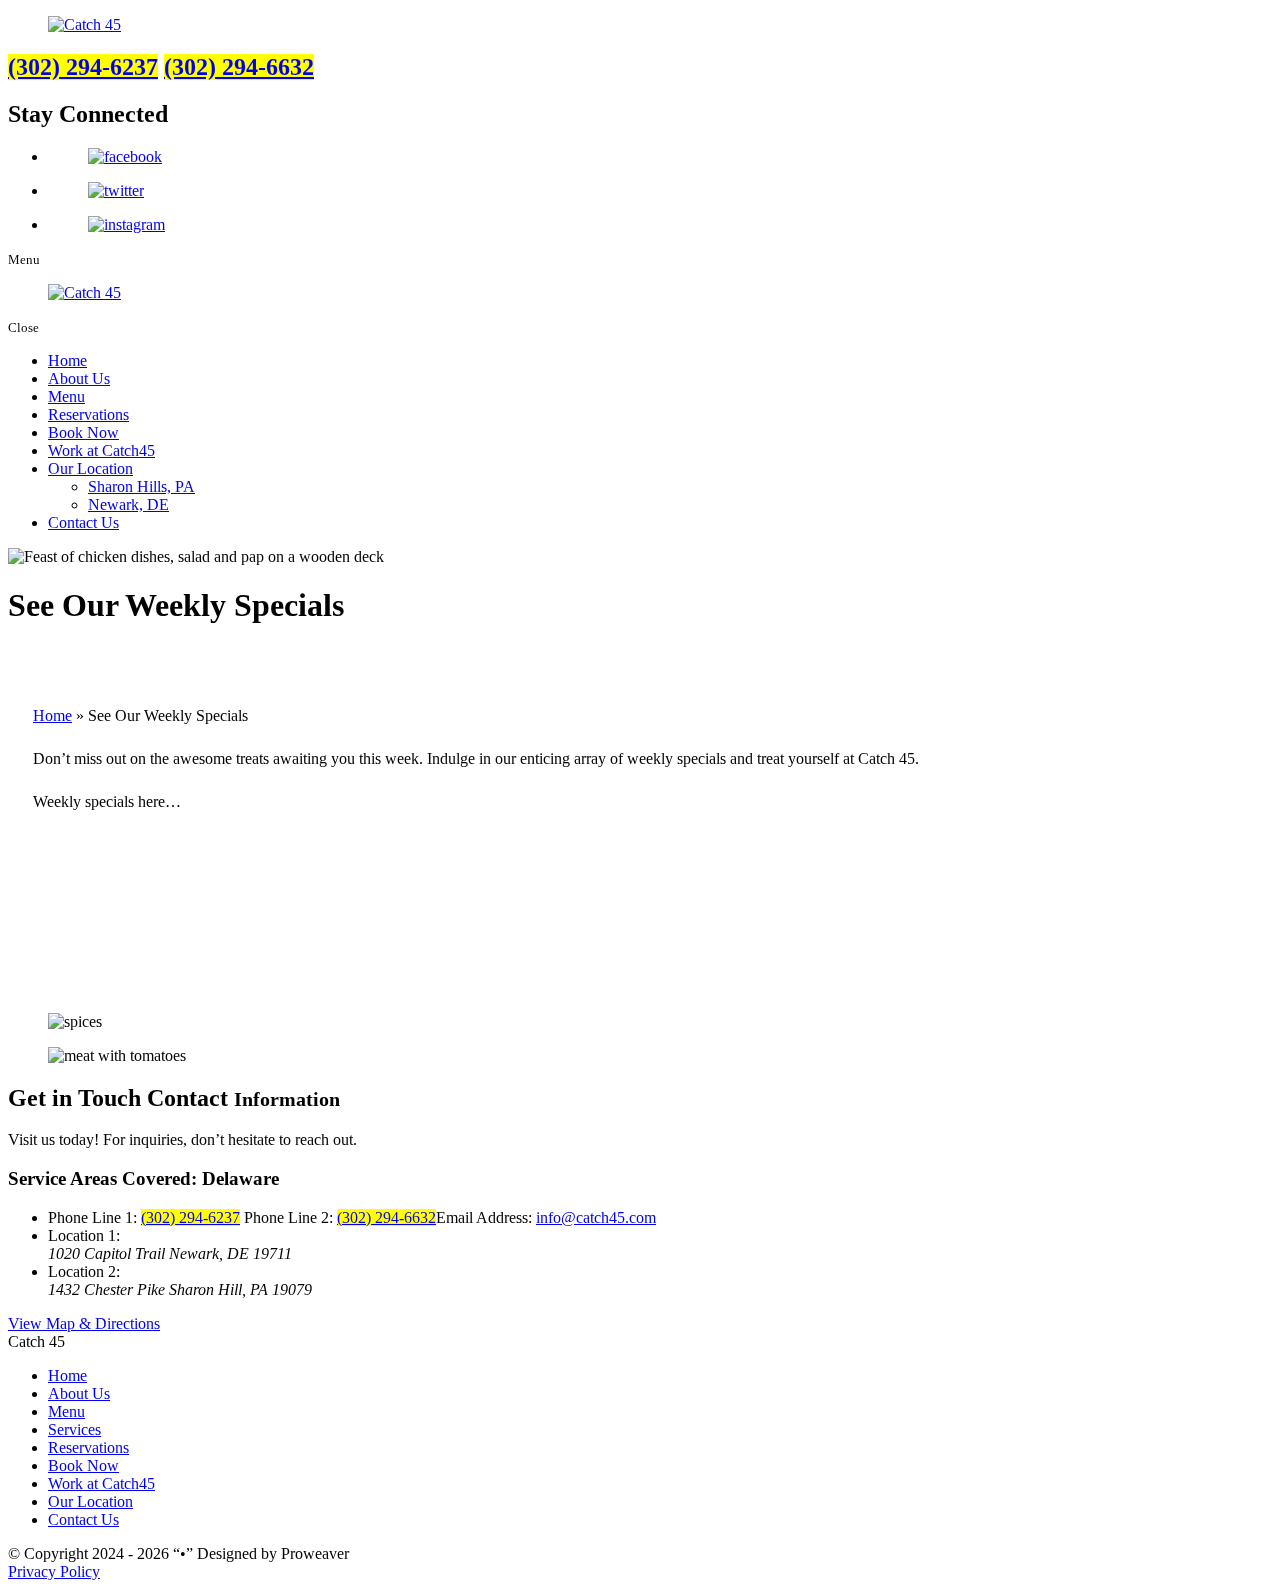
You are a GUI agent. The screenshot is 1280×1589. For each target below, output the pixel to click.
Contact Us (83, 522)
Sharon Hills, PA (141, 486)
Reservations (88, 414)
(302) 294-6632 (239, 67)
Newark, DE (128, 504)
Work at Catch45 (101, 450)
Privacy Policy (54, 1571)
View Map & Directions (84, 1323)
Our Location (90, 468)
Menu (66, 396)
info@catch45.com (596, 1217)
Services (74, 1429)
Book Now (83, 432)
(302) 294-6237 (83, 67)
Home (67, 360)
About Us (79, 378)
